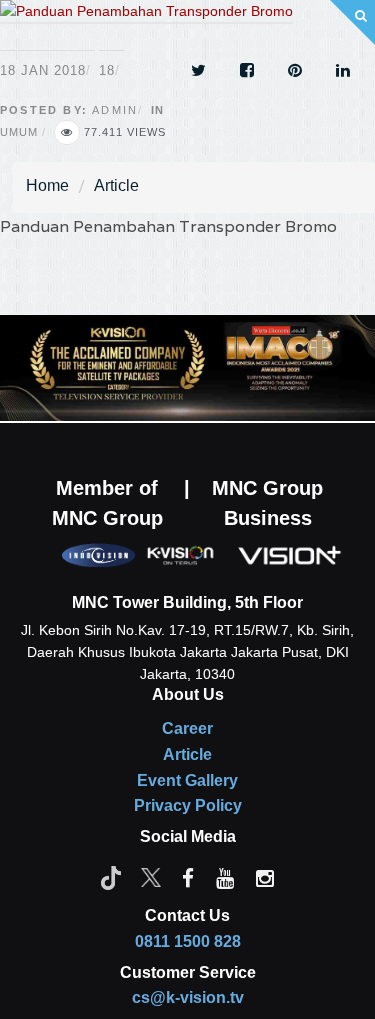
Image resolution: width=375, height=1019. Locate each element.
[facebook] (188, 877)
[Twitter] (151, 877)
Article (116, 185)
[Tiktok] (111, 877)
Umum (19, 132)
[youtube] (225, 877)
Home (47, 185)
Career (187, 728)
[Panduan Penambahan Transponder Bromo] (146, 24)
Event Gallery (187, 780)
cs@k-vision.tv (188, 997)
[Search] (352, 22)
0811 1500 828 (188, 941)
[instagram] (265, 877)
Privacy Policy (188, 805)
